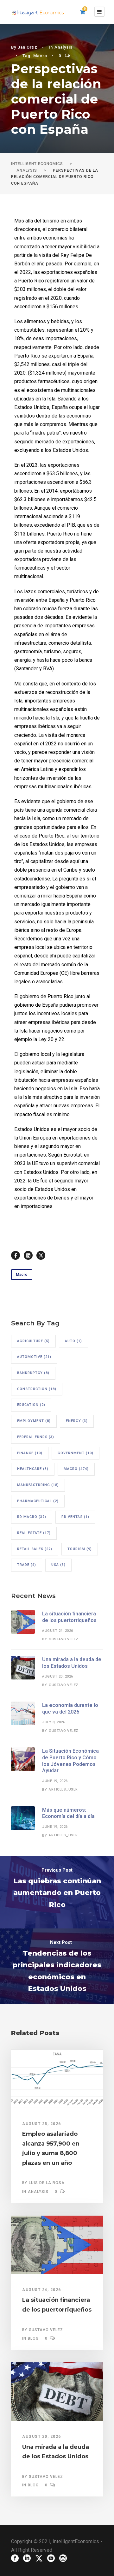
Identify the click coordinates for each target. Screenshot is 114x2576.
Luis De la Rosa (47, 2183)
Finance (30, 1453)
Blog (33, 2338)
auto (73, 1341)
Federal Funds (36, 1437)
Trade (27, 1565)
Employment (34, 1421)
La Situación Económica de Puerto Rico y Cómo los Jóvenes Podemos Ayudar (70, 1761)
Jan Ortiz (28, 47)
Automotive (34, 1357)
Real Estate (34, 1533)
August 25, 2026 (42, 2124)
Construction (37, 1389)
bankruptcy (33, 1373)
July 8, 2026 (54, 1722)
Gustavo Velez (64, 1639)
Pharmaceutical (38, 1501)
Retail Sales (35, 1549)
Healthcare (33, 1469)
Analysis (63, 47)
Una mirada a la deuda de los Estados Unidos (72, 1663)
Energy (77, 1421)
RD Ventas (75, 1517)
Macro (40, 56)
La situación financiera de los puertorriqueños (69, 1617)
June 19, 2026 (55, 1781)
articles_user (63, 1789)
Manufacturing (38, 1485)
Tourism (80, 1549)
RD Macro (32, 1517)
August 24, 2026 (58, 1631)
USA (58, 1565)
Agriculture (33, 1341)
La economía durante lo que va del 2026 (70, 1708)
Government (76, 1453)
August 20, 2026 (58, 1676)
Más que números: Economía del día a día (68, 1813)
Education (31, 1405)
